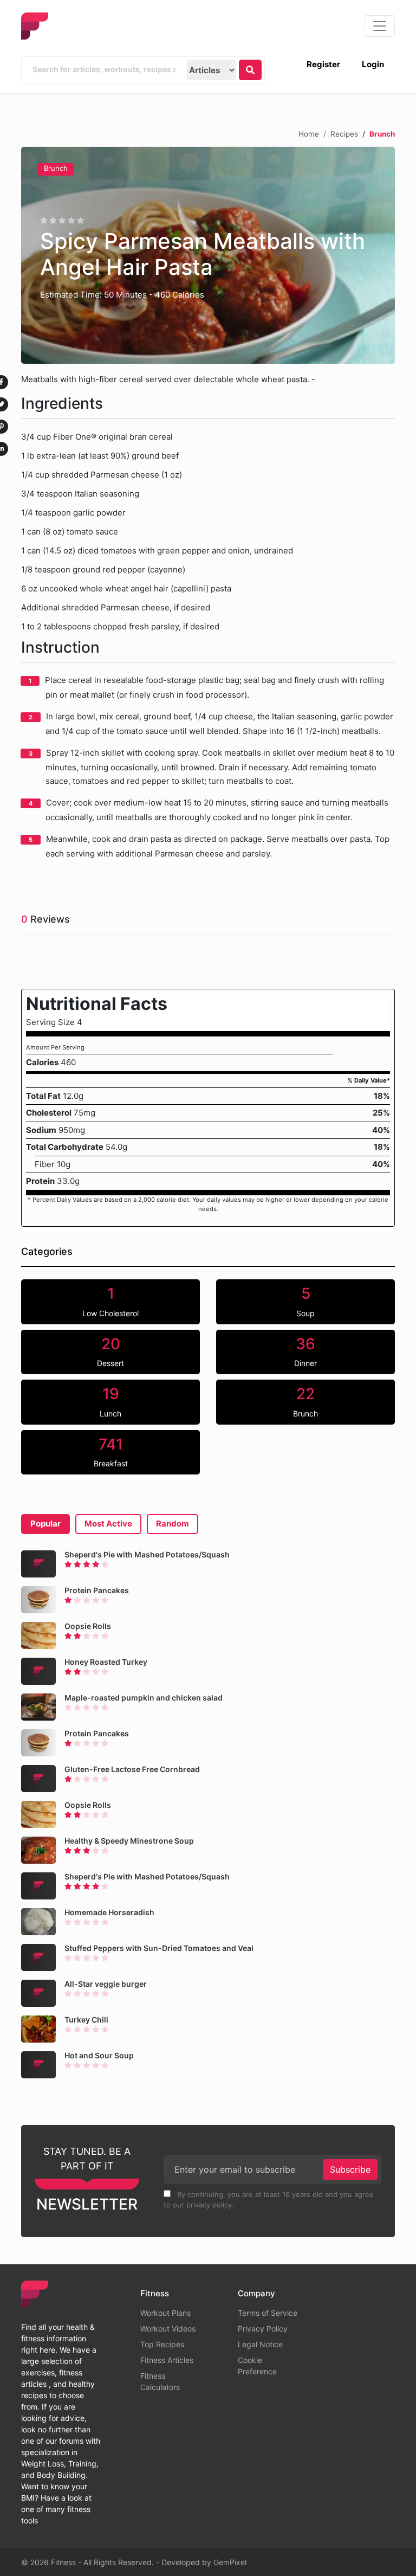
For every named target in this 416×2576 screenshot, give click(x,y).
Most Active (108, 1524)
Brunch (56, 168)
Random (173, 1524)
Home (309, 133)
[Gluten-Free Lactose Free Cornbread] (38, 1779)
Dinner (305, 1351)
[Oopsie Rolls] (38, 1635)
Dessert (110, 1351)
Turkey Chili (86, 2020)
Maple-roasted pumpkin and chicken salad (144, 1698)
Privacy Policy (263, 2329)
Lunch (110, 1401)
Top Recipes (162, 2344)
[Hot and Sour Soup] (38, 2065)
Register (323, 64)
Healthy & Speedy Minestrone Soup (129, 1841)
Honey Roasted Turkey (106, 1662)
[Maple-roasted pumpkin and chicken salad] (38, 1707)
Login (373, 64)
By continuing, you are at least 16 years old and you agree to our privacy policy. (269, 2200)
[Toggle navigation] (380, 26)
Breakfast (111, 1452)
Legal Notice (260, 2344)
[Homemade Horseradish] (38, 1922)
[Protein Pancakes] (38, 1600)
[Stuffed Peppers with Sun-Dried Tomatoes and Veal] (38, 1957)
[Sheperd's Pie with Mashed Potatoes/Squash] (38, 1564)
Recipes (344, 133)
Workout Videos (168, 2329)
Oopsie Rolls (88, 1626)
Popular (45, 1524)
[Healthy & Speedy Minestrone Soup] (38, 1850)
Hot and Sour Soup (99, 2055)
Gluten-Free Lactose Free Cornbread (132, 1769)
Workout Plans (165, 2313)
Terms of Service (268, 2313)
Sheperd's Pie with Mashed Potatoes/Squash (147, 1554)
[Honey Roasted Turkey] (38, 1671)
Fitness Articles (167, 2360)
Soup (305, 1301)
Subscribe (350, 2169)
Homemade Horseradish (109, 1912)
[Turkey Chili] (38, 2029)
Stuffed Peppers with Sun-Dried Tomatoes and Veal (159, 1948)
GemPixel (230, 2562)
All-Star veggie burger (106, 1984)
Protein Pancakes (97, 1590)
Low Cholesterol (110, 1301)
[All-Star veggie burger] (38, 1993)
